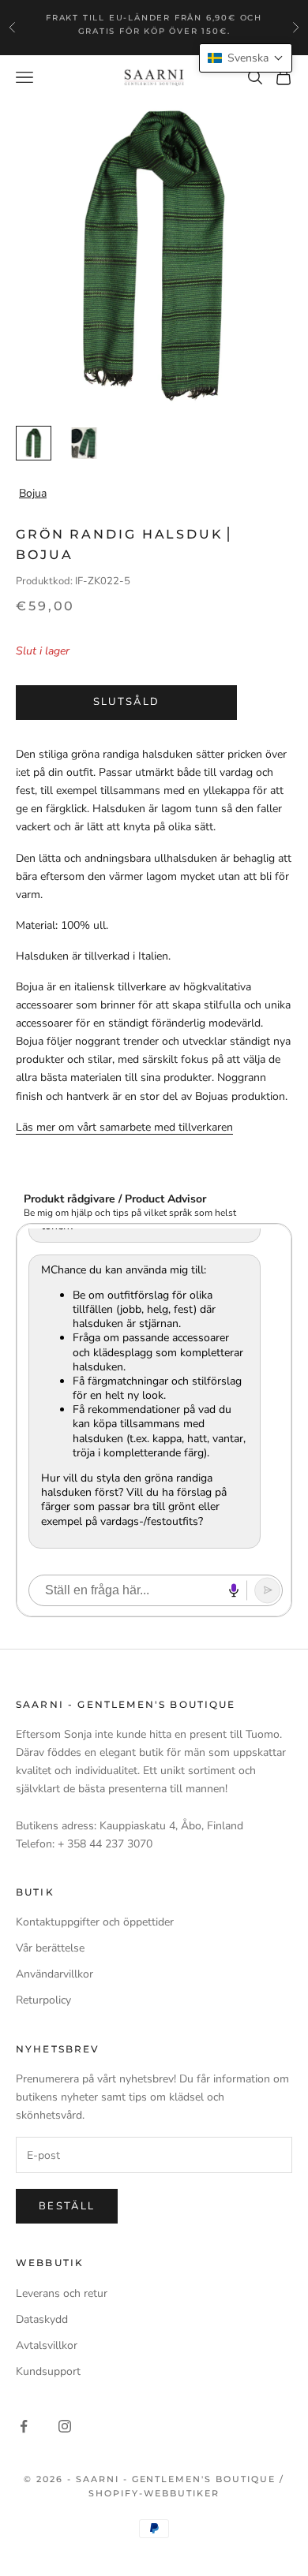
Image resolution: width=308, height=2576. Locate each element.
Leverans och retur (62, 2293)
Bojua (33, 493)
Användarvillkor (54, 1974)
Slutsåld (127, 702)
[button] (246, 58)
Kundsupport (48, 2371)
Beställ (67, 2206)
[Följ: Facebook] (24, 2426)
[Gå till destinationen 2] (84, 444)
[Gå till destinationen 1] (34, 444)
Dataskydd (42, 2319)
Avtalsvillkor (47, 2345)
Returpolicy (43, 2000)
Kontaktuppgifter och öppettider (95, 1922)
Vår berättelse (50, 1948)
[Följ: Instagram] (65, 2426)
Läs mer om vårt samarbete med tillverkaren (124, 1127)
